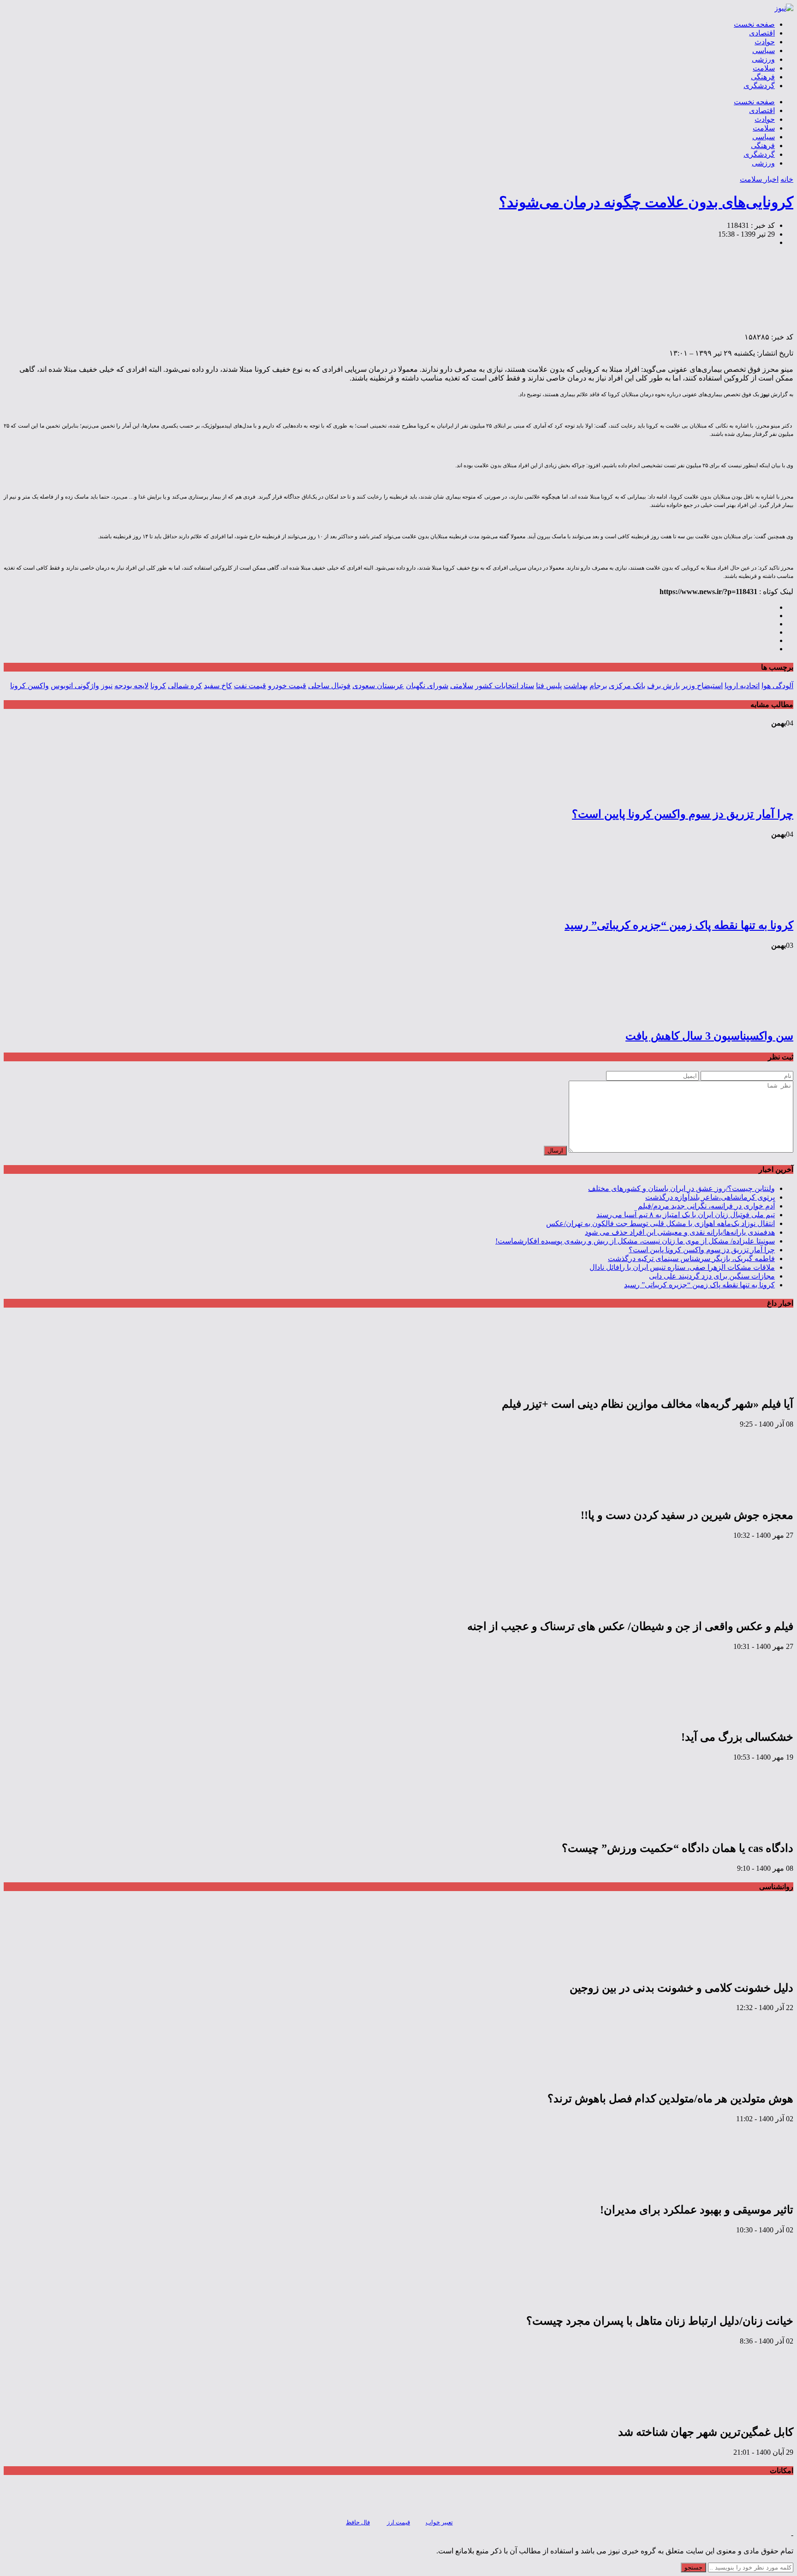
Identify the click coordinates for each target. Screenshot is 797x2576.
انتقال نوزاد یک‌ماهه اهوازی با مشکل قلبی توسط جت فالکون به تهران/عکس (660, 1223)
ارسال (555, 1151)
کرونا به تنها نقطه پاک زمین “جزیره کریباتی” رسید (679, 925)
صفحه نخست (754, 24)
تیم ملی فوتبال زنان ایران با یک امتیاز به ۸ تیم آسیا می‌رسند (686, 1215)
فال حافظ (358, 2522)
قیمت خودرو (287, 686)
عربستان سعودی (378, 686)
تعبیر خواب (439, 2522)
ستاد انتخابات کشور (505, 686)
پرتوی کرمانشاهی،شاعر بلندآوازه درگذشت (710, 1197)
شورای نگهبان (427, 686)
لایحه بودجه (131, 686)
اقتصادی (762, 33)
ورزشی (763, 59)
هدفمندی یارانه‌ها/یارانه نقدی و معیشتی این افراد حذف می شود (680, 1232)
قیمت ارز (398, 2522)
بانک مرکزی (627, 686)
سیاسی (764, 51)
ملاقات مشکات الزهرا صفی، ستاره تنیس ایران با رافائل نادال (682, 1267)
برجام (598, 686)
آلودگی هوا (777, 686)
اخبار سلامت (759, 179)
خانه (787, 179)
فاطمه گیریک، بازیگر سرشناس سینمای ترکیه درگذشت (691, 1258)
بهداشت (576, 686)
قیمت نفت (250, 686)
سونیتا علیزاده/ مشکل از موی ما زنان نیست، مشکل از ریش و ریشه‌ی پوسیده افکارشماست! (635, 1241)
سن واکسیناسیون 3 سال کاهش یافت (709, 1036)
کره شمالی (185, 686)
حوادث (765, 42)
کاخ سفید (218, 686)
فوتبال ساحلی (329, 686)
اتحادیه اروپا (742, 686)
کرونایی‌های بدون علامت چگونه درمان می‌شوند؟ (646, 202)
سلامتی (462, 686)
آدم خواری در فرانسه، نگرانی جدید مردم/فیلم (706, 1206)
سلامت (764, 68)
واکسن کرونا (30, 686)
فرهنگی (763, 77)
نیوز (107, 686)
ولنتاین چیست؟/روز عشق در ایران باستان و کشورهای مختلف (681, 1188)
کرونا (158, 686)
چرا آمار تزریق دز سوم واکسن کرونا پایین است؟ (683, 814)
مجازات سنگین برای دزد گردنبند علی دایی (712, 1276)
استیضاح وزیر (702, 686)
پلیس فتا (549, 686)
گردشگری (759, 86)
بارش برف (663, 686)
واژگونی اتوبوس (75, 686)
